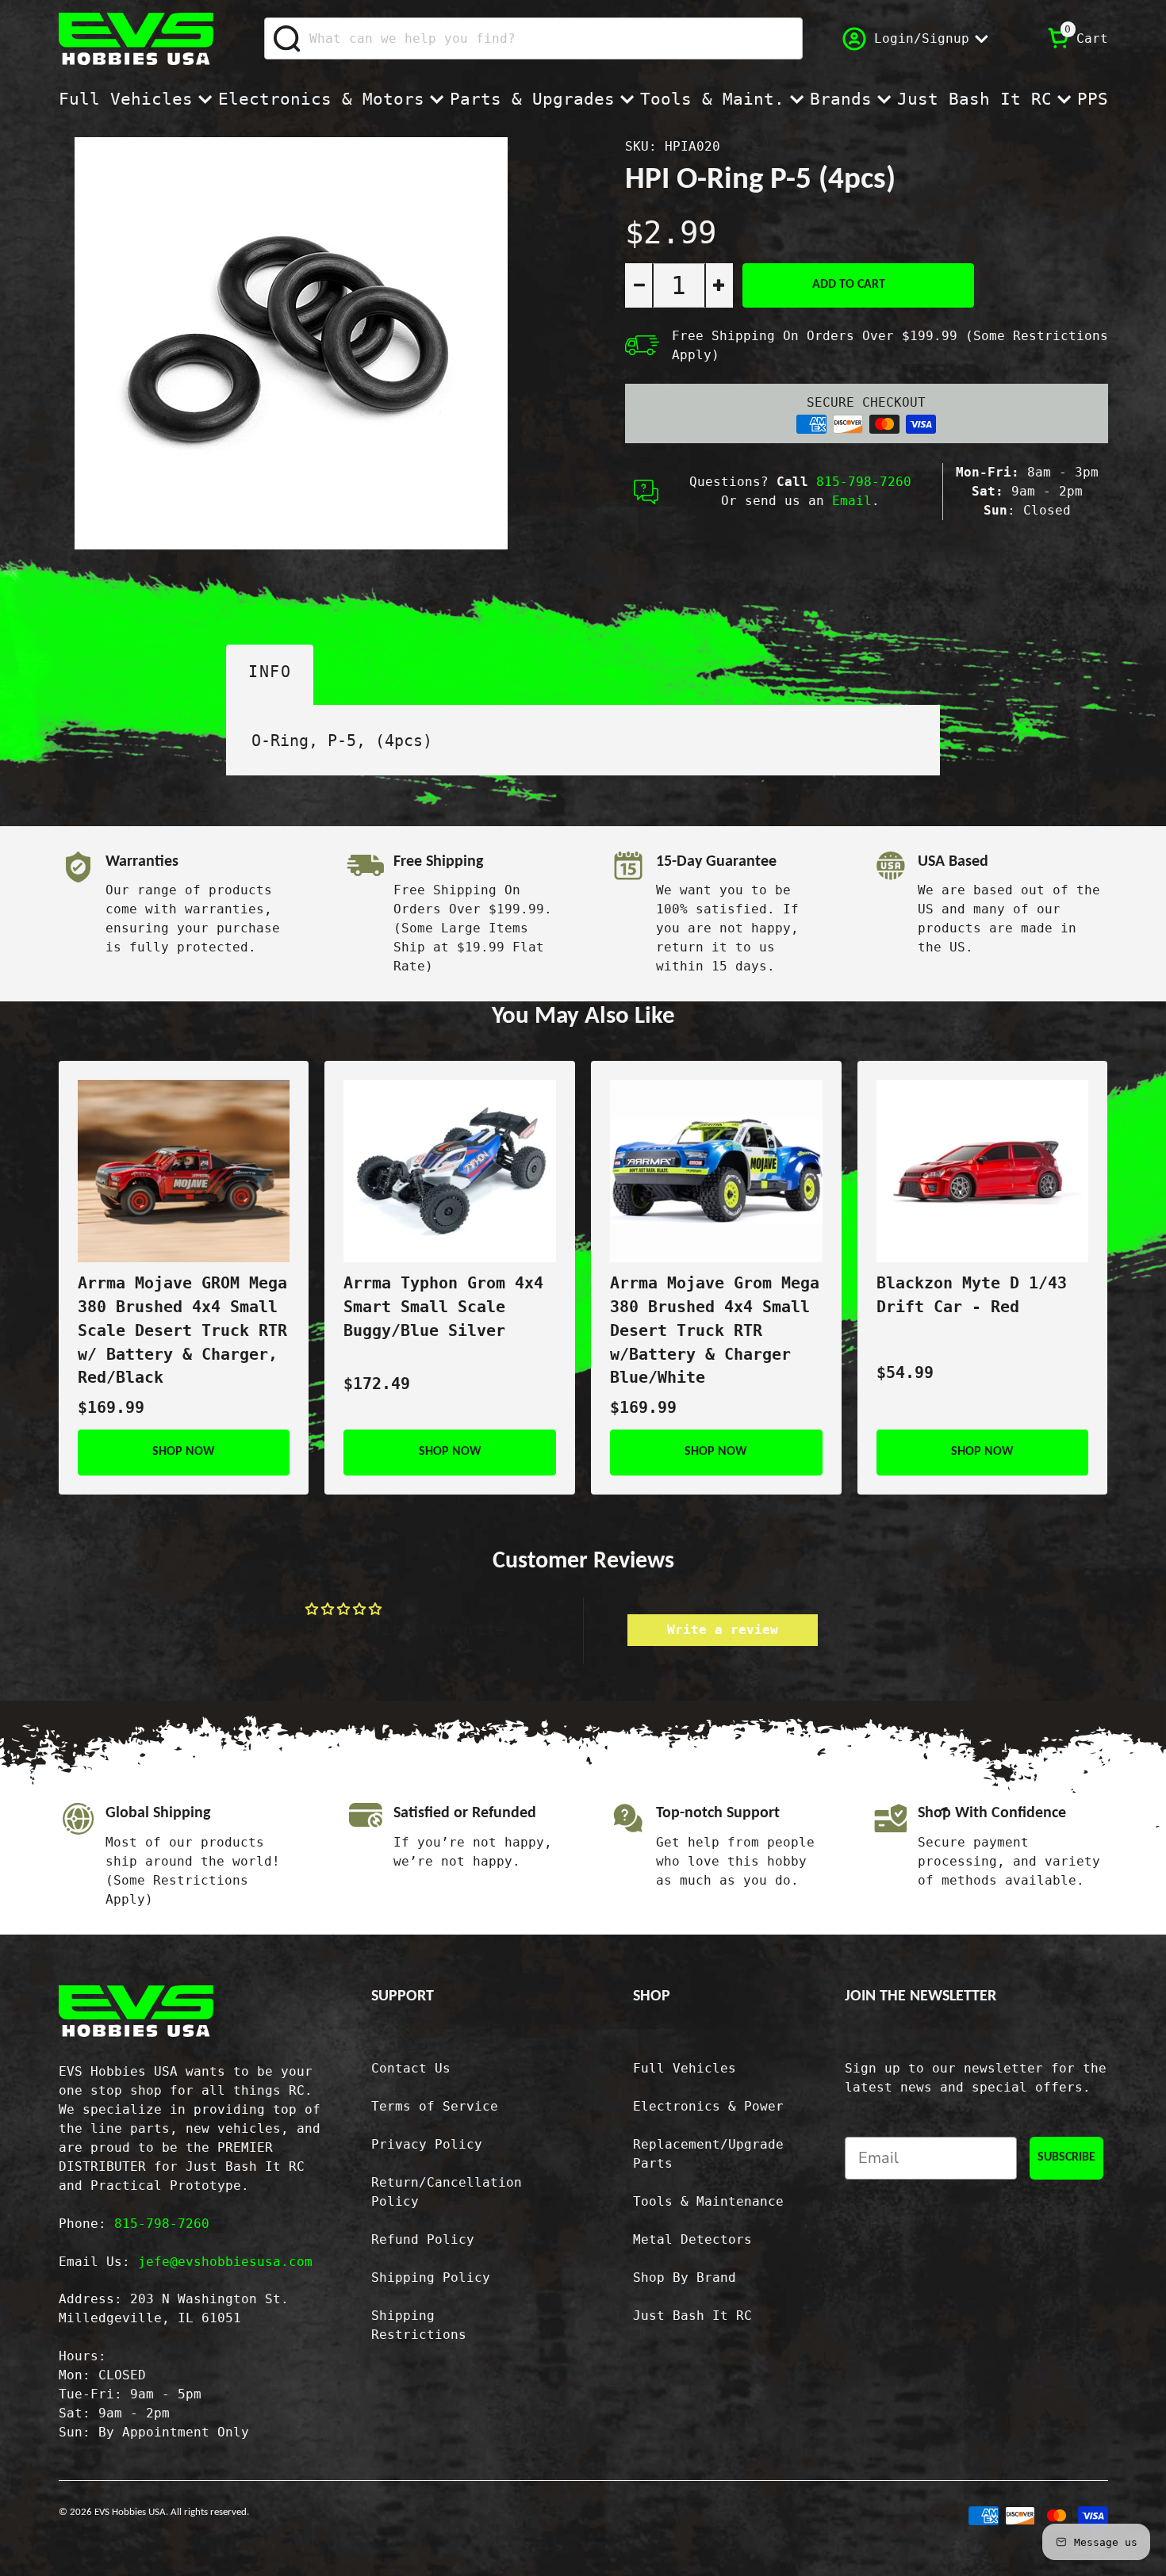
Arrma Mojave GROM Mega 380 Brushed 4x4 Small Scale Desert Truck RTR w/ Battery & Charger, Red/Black (182, 1330)
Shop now (184, 1452)
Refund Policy (423, 2239)
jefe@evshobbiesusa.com (225, 2262)
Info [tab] (270, 672)
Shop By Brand (685, 2277)
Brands (841, 99)
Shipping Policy (431, 2277)
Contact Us (411, 2068)
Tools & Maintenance (708, 2201)
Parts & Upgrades (532, 99)
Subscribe (1066, 2157)
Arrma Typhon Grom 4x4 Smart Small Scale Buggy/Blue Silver (443, 1307)
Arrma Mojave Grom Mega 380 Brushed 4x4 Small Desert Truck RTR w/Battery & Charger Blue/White (715, 1330)
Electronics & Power (708, 2106)
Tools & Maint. (712, 99)
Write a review (723, 1630)
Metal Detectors (692, 2239)
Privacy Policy (427, 2144)
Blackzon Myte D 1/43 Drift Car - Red (972, 1295)
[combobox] (533, 38)
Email (852, 501)
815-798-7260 (864, 482)
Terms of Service (435, 2106)
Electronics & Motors (321, 99)
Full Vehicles (126, 99)
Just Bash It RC (974, 99)
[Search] (288, 39)
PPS (1093, 99)
